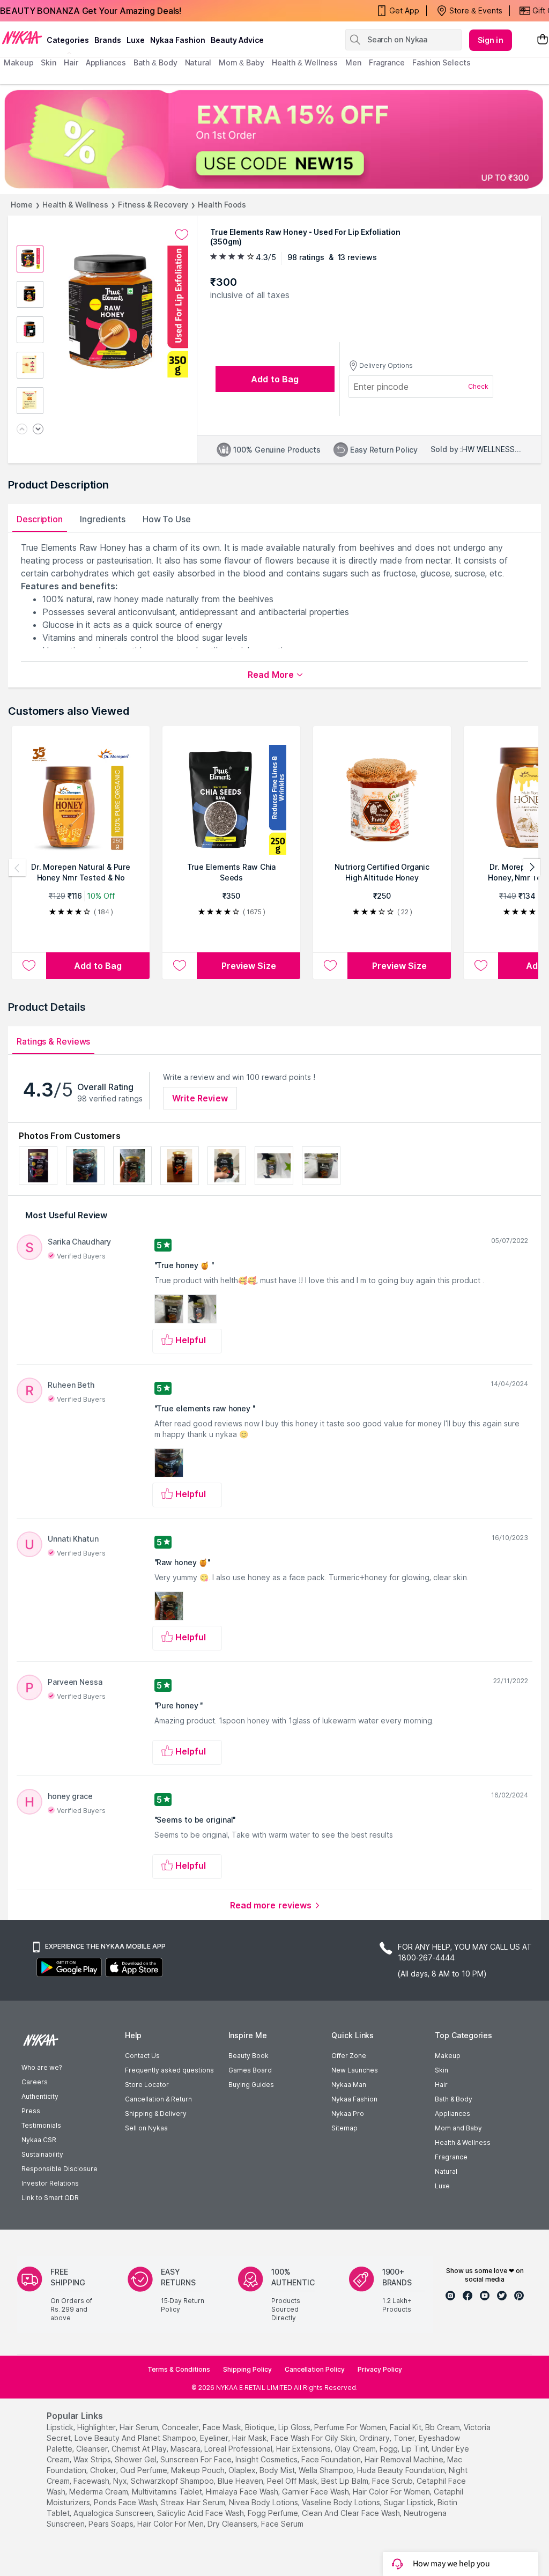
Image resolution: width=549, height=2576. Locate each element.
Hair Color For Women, (392, 2492)
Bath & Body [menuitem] (155, 62)
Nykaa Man (349, 2085)
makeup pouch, (199, 2470)
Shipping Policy (247, 2369)
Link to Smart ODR (50, 2198)
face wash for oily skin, (314, 2438)
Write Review (200, 1098)
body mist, (278, 2470)
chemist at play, (140, 2449)
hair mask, (250, 2438)
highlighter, (97, 2427)
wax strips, (93, 2459)
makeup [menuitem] (18, 62)
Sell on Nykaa (146, 2128)
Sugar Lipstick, (410, 2502)
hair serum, (140, 2427)
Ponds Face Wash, (126, 2502)
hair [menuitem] (71, 62)
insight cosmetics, (267, 2459)
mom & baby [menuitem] (242, 62)
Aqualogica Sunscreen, (114, 2513)
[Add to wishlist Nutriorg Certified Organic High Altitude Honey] (330, 966)
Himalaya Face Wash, (243, 2492)
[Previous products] (17, 868)
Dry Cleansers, (233, 2524)
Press (31, 2111)
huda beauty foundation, (402, 2470)
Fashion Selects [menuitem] (442, 62)
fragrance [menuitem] (387, 62)
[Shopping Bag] (543, 40)
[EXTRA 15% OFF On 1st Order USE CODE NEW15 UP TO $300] (274, 139)
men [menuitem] (353, 62)
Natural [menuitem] (198, 62)
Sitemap (344, 2128)
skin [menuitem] (49, 62)
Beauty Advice (237, 40)
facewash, (92, 2481)
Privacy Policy (380, 2369)
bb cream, (443, 2427)
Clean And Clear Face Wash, (352, 2513)
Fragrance (451, 2157)
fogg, (390, 2449)
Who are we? (42, 2067)
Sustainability (42, 2154)
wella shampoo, (327, 2470)
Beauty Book (248, 2056)
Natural (446, 2171)
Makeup (448, 2056)
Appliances (452, 2114)
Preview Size (249, 966)
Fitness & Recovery (153, 205)
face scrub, (393, 2481)
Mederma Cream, (99, 2492)
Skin (442, 2070)
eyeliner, (215, 2438)
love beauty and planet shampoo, (136, 2438)
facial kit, (406, 2427)
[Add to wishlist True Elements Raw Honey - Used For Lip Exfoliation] (182, 235)
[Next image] (38, 430)
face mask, (223, 2427)
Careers (35, 2082)
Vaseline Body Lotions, (342, 2502)
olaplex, (243, 2470)
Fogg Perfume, (274, 2513)
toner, (405, 2438)
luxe (136, 40)
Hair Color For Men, (171, 2524)
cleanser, (93, 2449)
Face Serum (282, 2524)
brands (108, 40)
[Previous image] (22, 430)
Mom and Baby (458, 2128)
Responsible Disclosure (60, 2169)
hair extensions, (304, 2449)
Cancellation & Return (158, 2099)
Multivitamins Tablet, (168, 2492)
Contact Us (142, 2056)
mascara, (186, 2449)
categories (68, 40)
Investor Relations (50, 2183)
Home (22, 205)
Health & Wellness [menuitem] (305, 62)
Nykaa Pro (348, 2114)
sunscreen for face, (197, 2459)
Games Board (250, 2070)
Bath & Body (454, 2099)
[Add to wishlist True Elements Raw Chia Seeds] (180, 966)
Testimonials (41, 2125)
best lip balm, (346, 2481)
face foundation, (332, 2459)
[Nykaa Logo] (22, 37)
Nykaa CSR (39, 2140)
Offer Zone (349, 2056)
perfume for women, (351, 2427)
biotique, (261, 2427)
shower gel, (136, 2459)
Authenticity (40, 2096)
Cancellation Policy (315, 2369)
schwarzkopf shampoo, (173, 2481)
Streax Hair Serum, (194, 2502)
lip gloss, (295, 2427)
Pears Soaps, (112, 2524)
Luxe (442, 2186)
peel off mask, (293, 2481)
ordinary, (375, 2438)
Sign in (491, 40)
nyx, (121, 2481)
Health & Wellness (75, 205)
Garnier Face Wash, (316, 2492)
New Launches (355, 2070)
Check (478, 386)
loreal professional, (239, 2449)
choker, (104, 2470)
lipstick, (61, 2427)
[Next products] (532, 868)
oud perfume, (144, 2470)
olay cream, (356, 2449)
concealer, (181, 2427)
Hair (441, 2085)
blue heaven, (241, 2481)
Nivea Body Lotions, (264, 2502)
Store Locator (147, 2085)
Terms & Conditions (179, 2369)
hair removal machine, (405, 2459)
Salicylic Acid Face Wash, (201, 2513)
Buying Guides (251, 2085)
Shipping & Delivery (156, 2114)
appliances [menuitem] (106, 62)
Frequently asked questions (169, 2070)
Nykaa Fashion (178, 40)
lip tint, (416, 2449)
